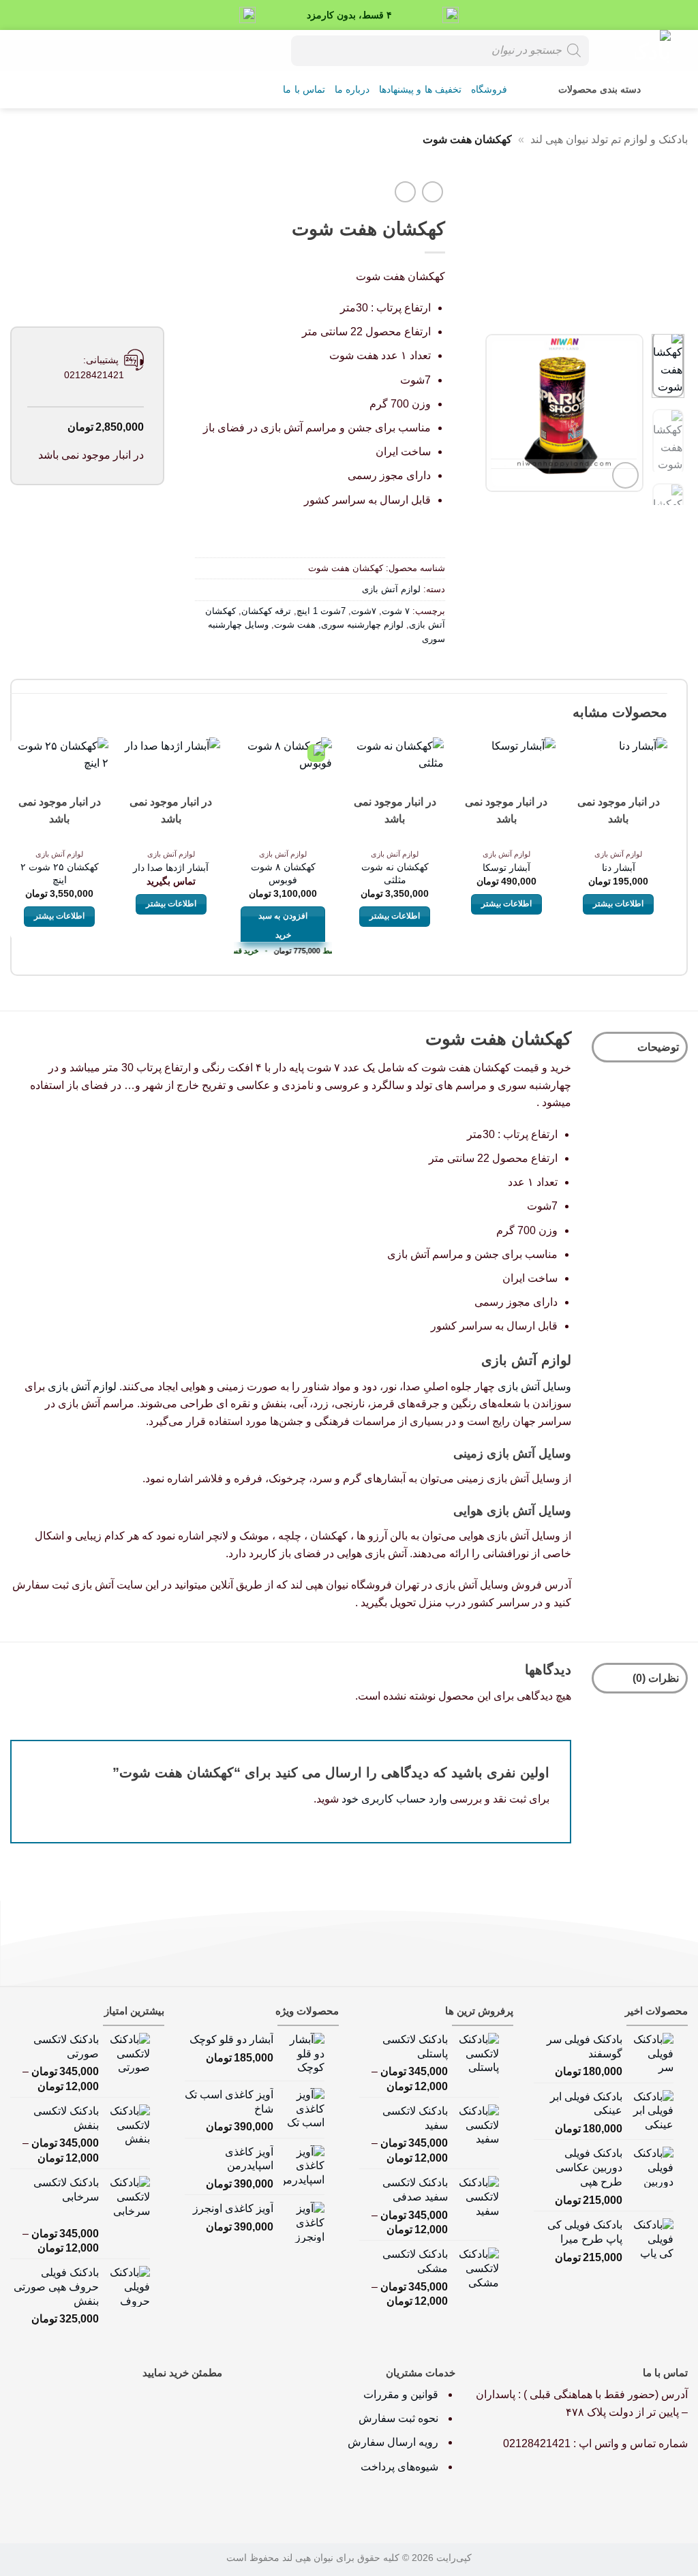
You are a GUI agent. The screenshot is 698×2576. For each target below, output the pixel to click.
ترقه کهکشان (266, 611)
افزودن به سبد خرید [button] (283, 925)
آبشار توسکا (506, 868)
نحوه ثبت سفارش (398, 2418)
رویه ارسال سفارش (393, 2442)
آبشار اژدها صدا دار (171, 868)
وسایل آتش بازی (534, 1386)
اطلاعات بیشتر (618, 904)
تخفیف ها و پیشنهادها (420, 90)
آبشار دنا (619, 868)
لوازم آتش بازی (391, 589)
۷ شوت (396, 611)
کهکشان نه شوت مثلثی (395, 873)
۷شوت (364, 611)
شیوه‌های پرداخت (399, 2467)
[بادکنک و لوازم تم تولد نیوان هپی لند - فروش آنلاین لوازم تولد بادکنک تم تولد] (640, 50)
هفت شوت (295, 625)
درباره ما (352, 90)
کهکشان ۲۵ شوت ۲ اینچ (60, 873)
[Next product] (433, 192)
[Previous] (623, 413)
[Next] (496, 413)
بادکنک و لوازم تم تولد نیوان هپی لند (609, 139)
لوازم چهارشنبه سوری (362, 625)
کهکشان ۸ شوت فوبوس (283, 873)
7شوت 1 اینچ (321, 611)
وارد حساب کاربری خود (394, 1799)
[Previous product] (405, 192)
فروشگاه (489, 90)
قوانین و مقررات (402, 2394)
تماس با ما (304, 90)
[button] (65, 50)
